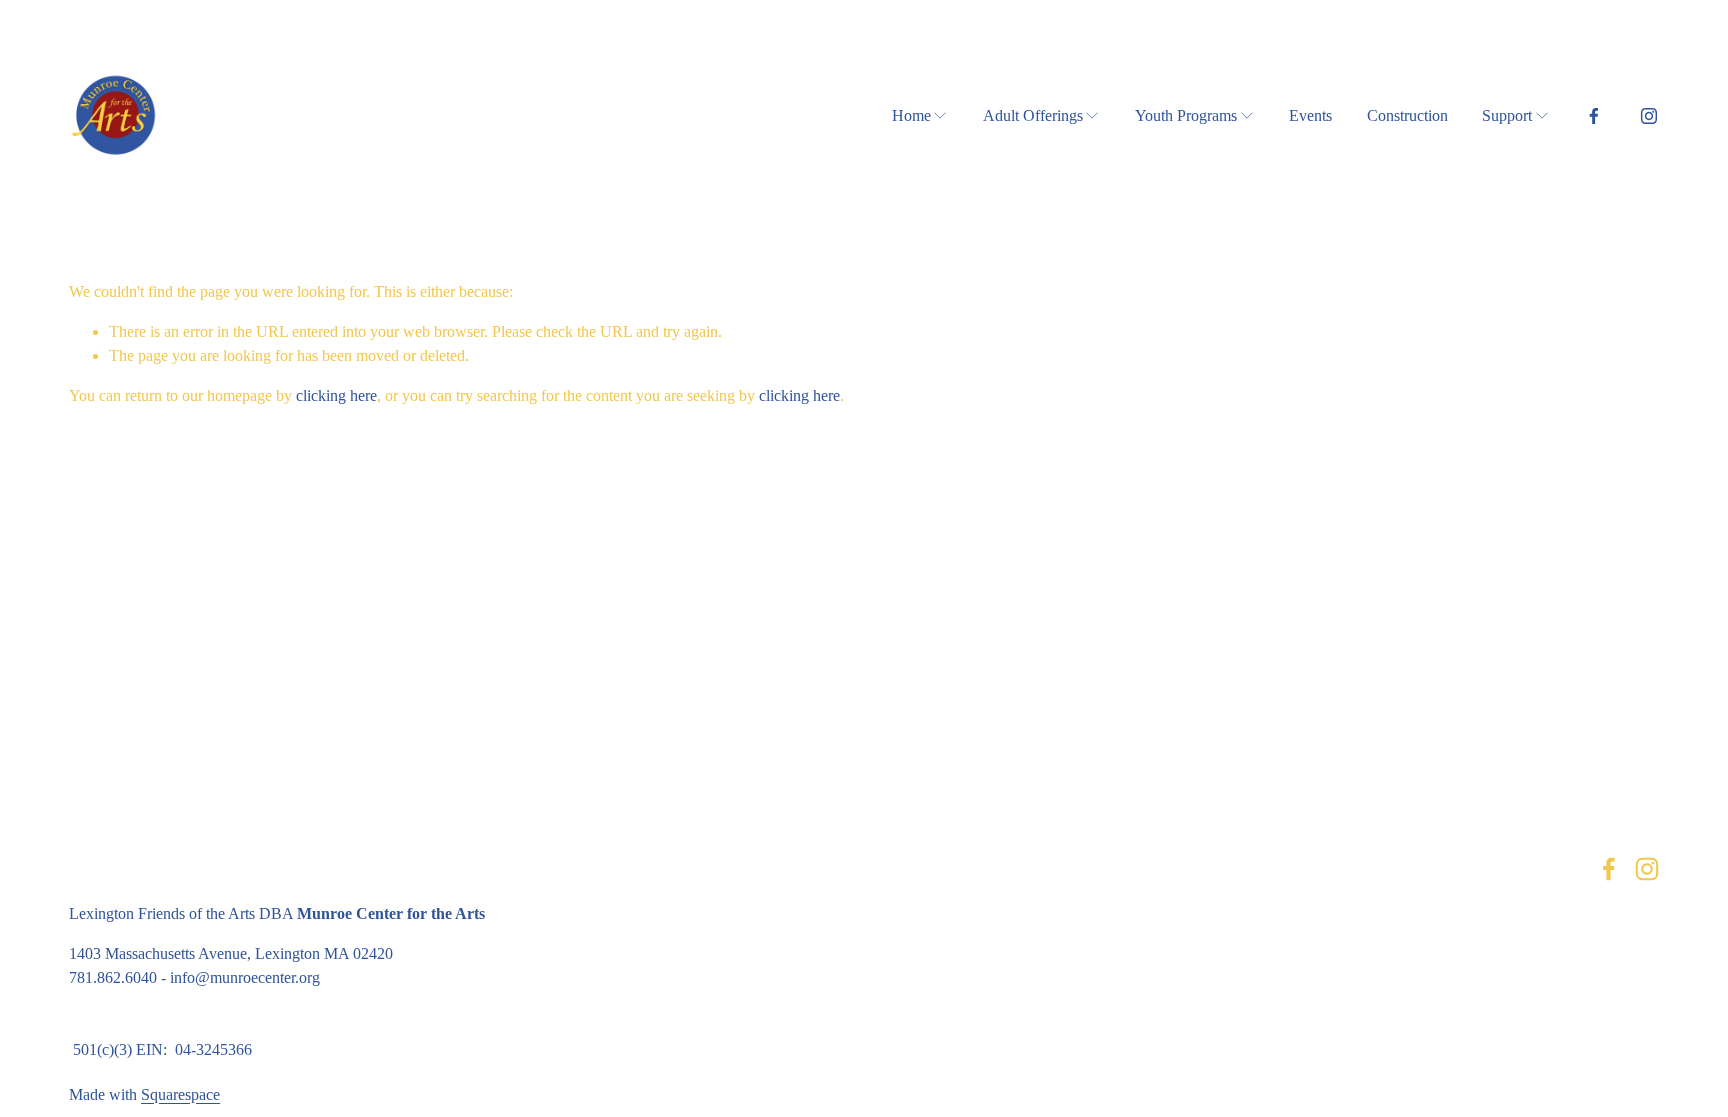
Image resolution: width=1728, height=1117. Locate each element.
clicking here (336, 395)
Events (1310, 115)
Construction (1407, 115)
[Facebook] (1594, 116)
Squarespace (180, 1094)
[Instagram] (1649, 116)
